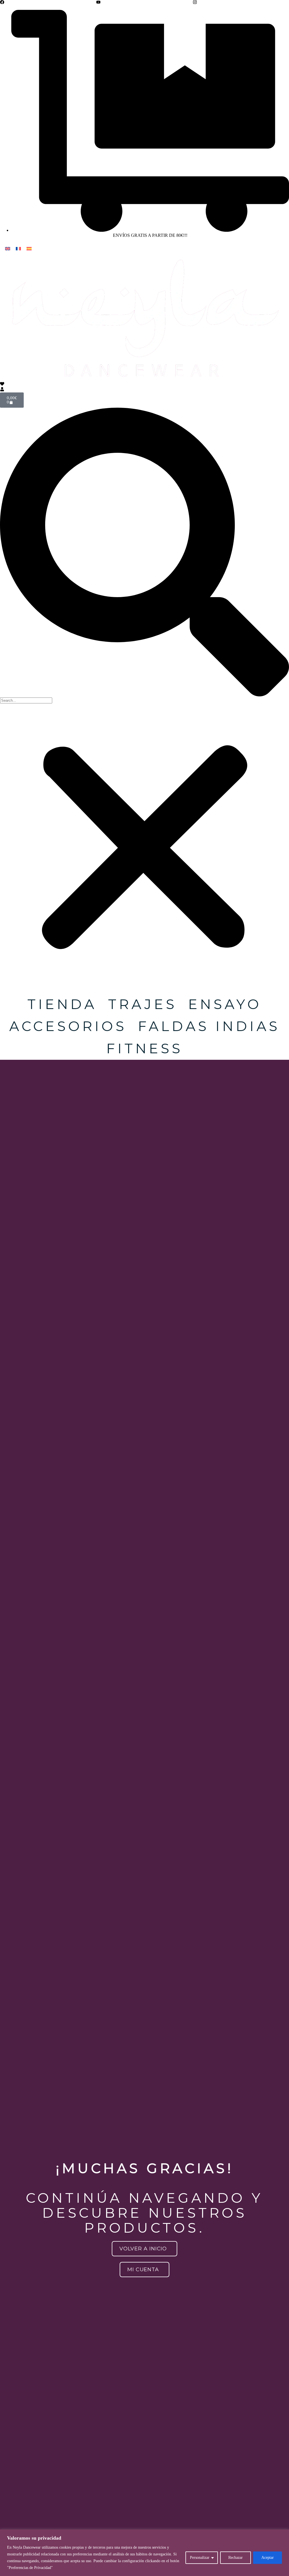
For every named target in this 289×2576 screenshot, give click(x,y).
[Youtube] (98, 2)
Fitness (145, 1048)
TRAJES (143, 1004)
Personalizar (200, 2558)
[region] (144, 2553)
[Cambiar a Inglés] (8, 248)
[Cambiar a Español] (29, 248)
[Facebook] (2, 2)
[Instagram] (195, 2)
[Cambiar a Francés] (18, 248)
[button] (144, 553)
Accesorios (68, 1026)
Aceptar (268, 2558)
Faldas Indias (209, 1026)
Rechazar (236, 2558)
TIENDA (62, 1004)
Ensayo (225, 1004)
